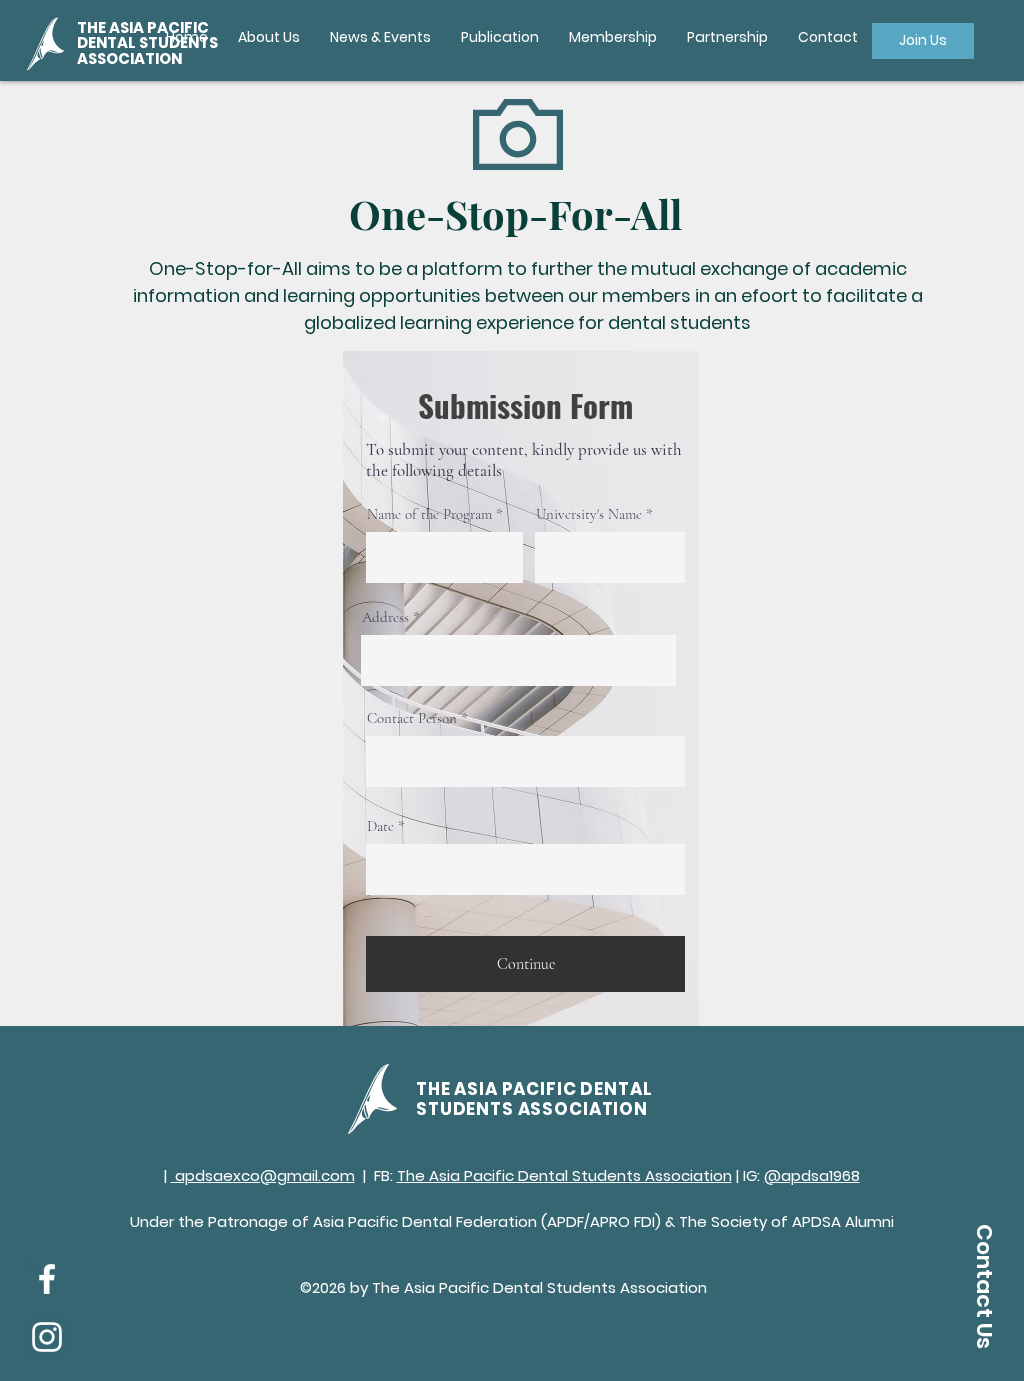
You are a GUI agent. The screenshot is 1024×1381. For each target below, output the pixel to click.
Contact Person (412, 718)
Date (380, 826)
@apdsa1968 (812, 1175)
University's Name (589, 514)
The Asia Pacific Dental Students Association (564, 1175)
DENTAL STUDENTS (147, 42)
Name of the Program (429, 514)
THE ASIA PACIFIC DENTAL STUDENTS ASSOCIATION (534, 1099)
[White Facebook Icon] (47, 1279)
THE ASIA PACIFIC (143, 27)
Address (385, 617)
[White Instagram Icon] (47, 1337)
